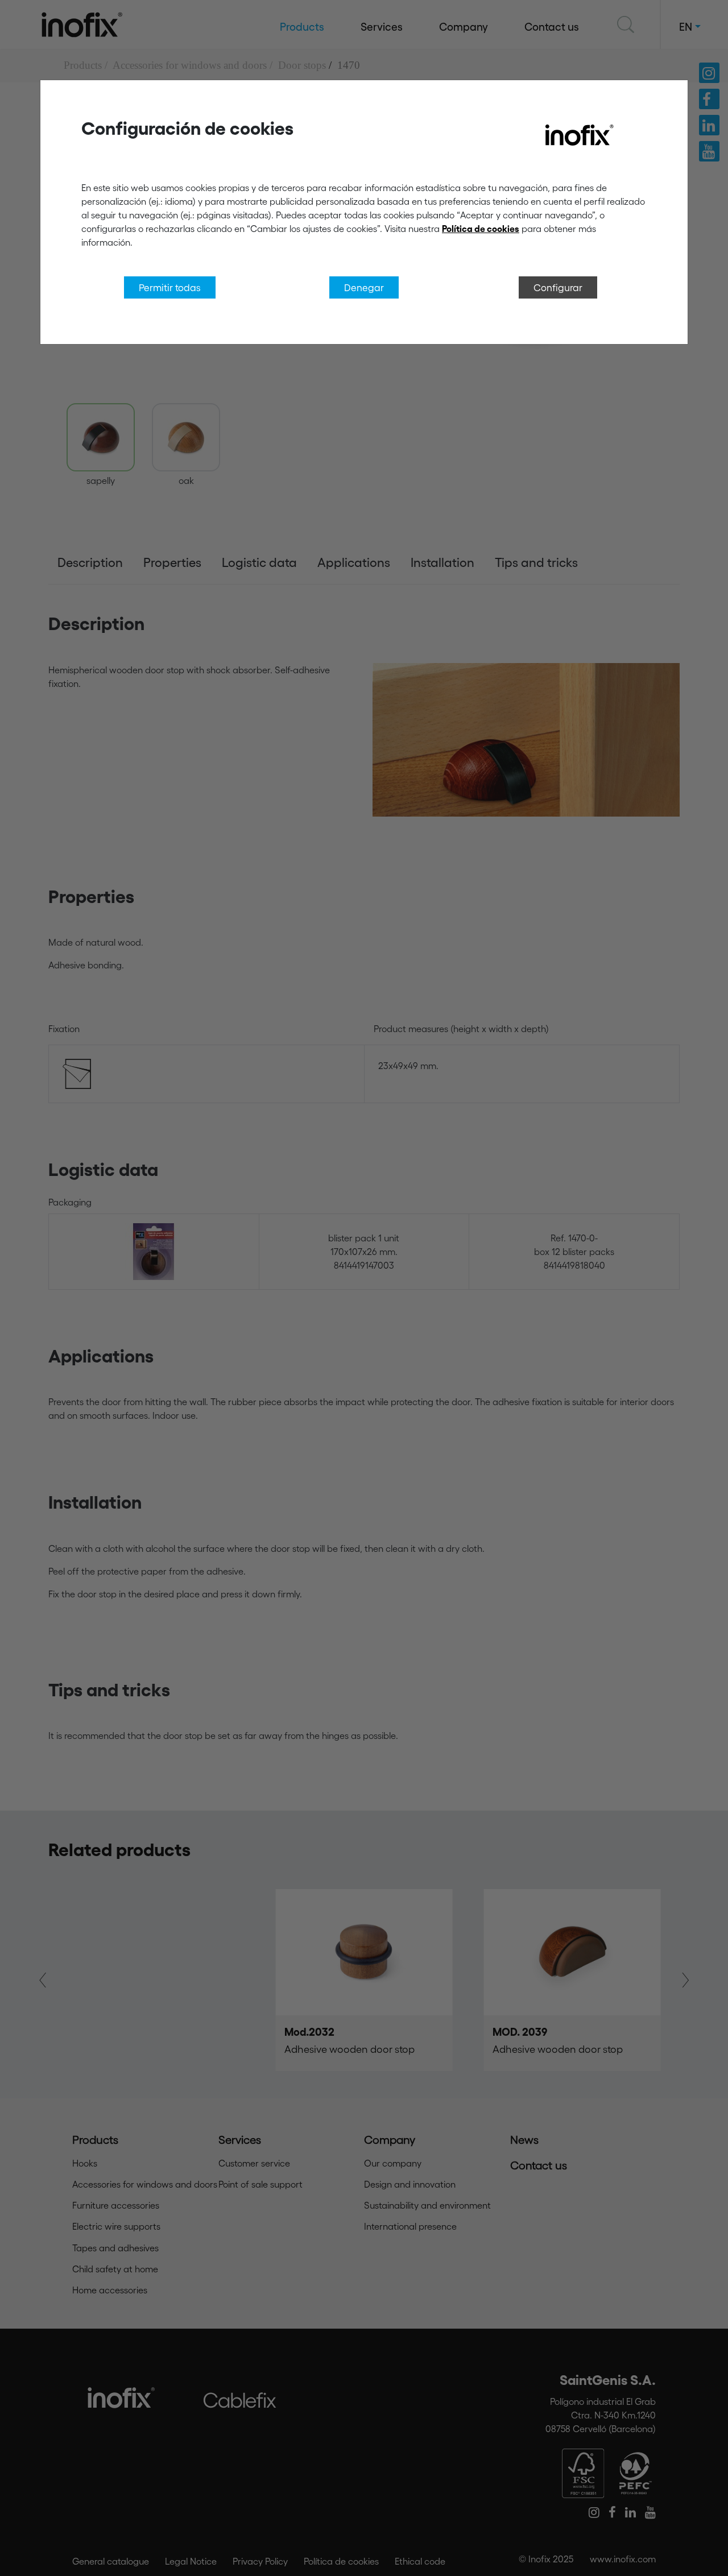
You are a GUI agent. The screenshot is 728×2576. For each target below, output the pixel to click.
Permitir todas (170, 287)
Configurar (558, 287)
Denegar (364, 287)
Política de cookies (481, 229)
